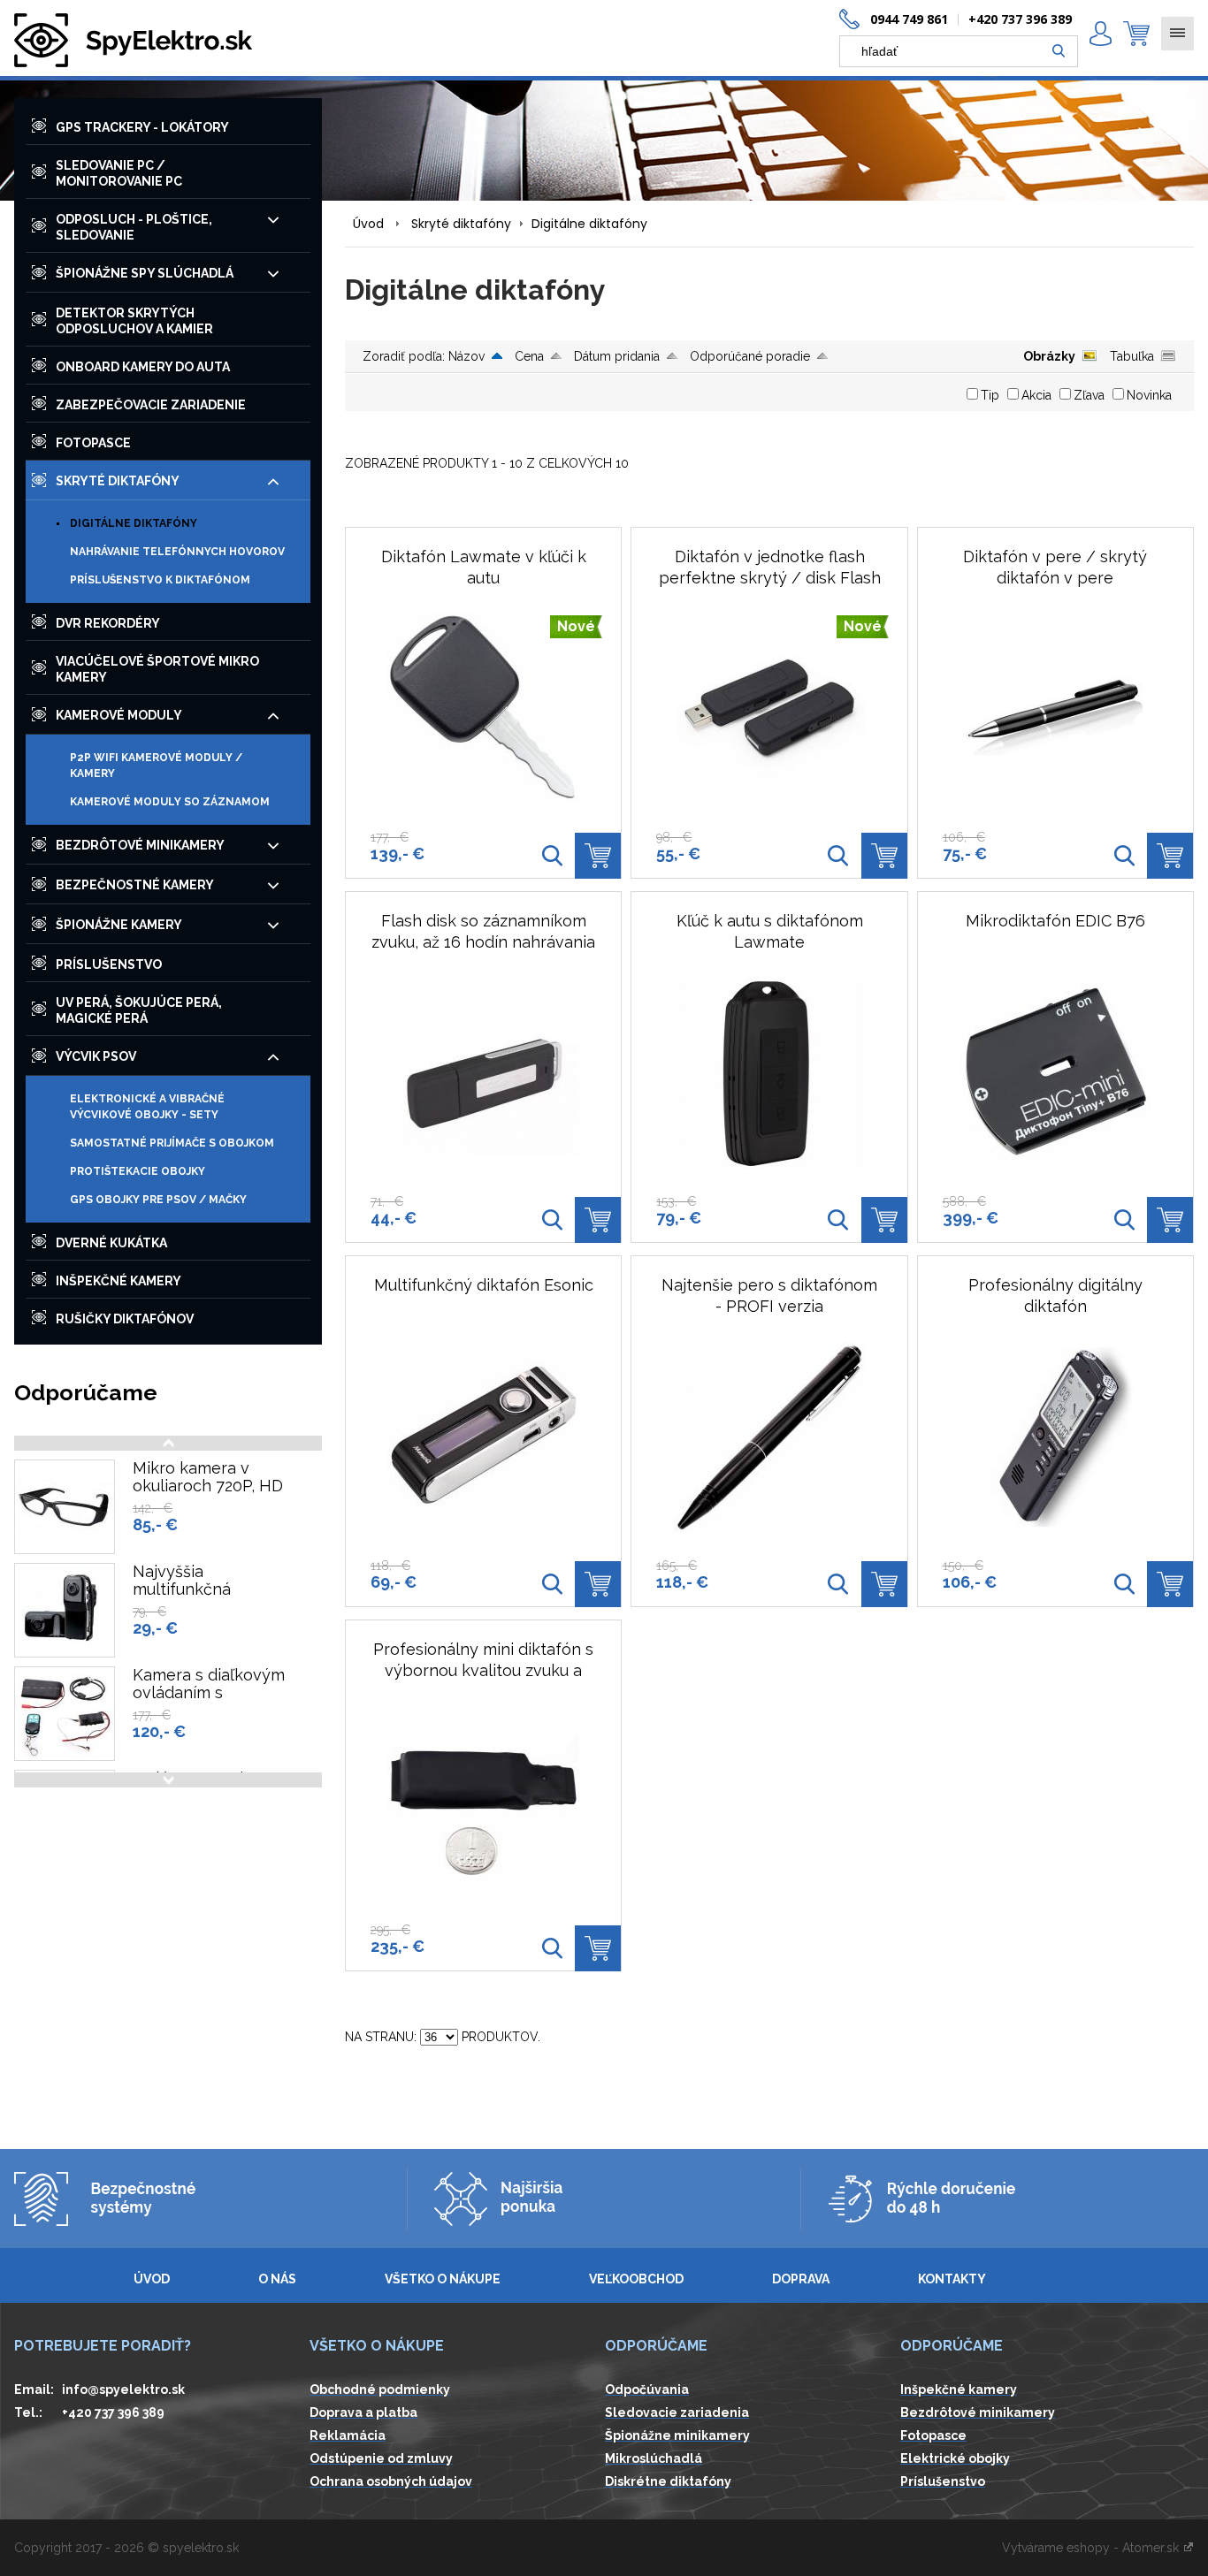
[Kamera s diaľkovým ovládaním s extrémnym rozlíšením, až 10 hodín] (65, 1714)
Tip (990, 395)
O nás (277, 2279)
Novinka (1149, 395)
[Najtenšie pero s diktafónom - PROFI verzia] (770, 1437)
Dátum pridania (617, 356)
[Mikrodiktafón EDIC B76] (1055, 1073)
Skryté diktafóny (461, 224)
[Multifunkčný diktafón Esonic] (483, 1437)
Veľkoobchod (636, 2279)
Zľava (1089, 395)
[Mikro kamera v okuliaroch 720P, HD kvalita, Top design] (65, 1507)
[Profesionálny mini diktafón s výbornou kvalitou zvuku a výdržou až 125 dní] (483, 1801)
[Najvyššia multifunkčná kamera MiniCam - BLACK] (65, 1610)
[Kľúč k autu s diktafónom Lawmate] (770, 1073)
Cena (529, 356)
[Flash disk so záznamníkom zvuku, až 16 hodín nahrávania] (483, 1073)
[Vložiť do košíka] (598, 856)
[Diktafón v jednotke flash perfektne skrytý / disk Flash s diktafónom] (838, 856)
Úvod (368, 224)
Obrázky (1049, 356)
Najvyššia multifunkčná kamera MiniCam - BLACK (201, 1598)
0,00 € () (1136, 34)
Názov (466, 356)
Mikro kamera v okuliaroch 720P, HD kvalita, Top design (208, 1486)
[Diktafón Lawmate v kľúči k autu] (552, 856)
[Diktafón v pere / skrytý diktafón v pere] (1055, 709)
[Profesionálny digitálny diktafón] (1055, 1437)
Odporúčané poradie (750, 356)
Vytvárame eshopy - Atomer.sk (1092, 2548)
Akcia (1036, 395)
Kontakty (952, 2279)
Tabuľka (1132, 356)
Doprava (801, 2279)
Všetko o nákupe (443, 2279)
